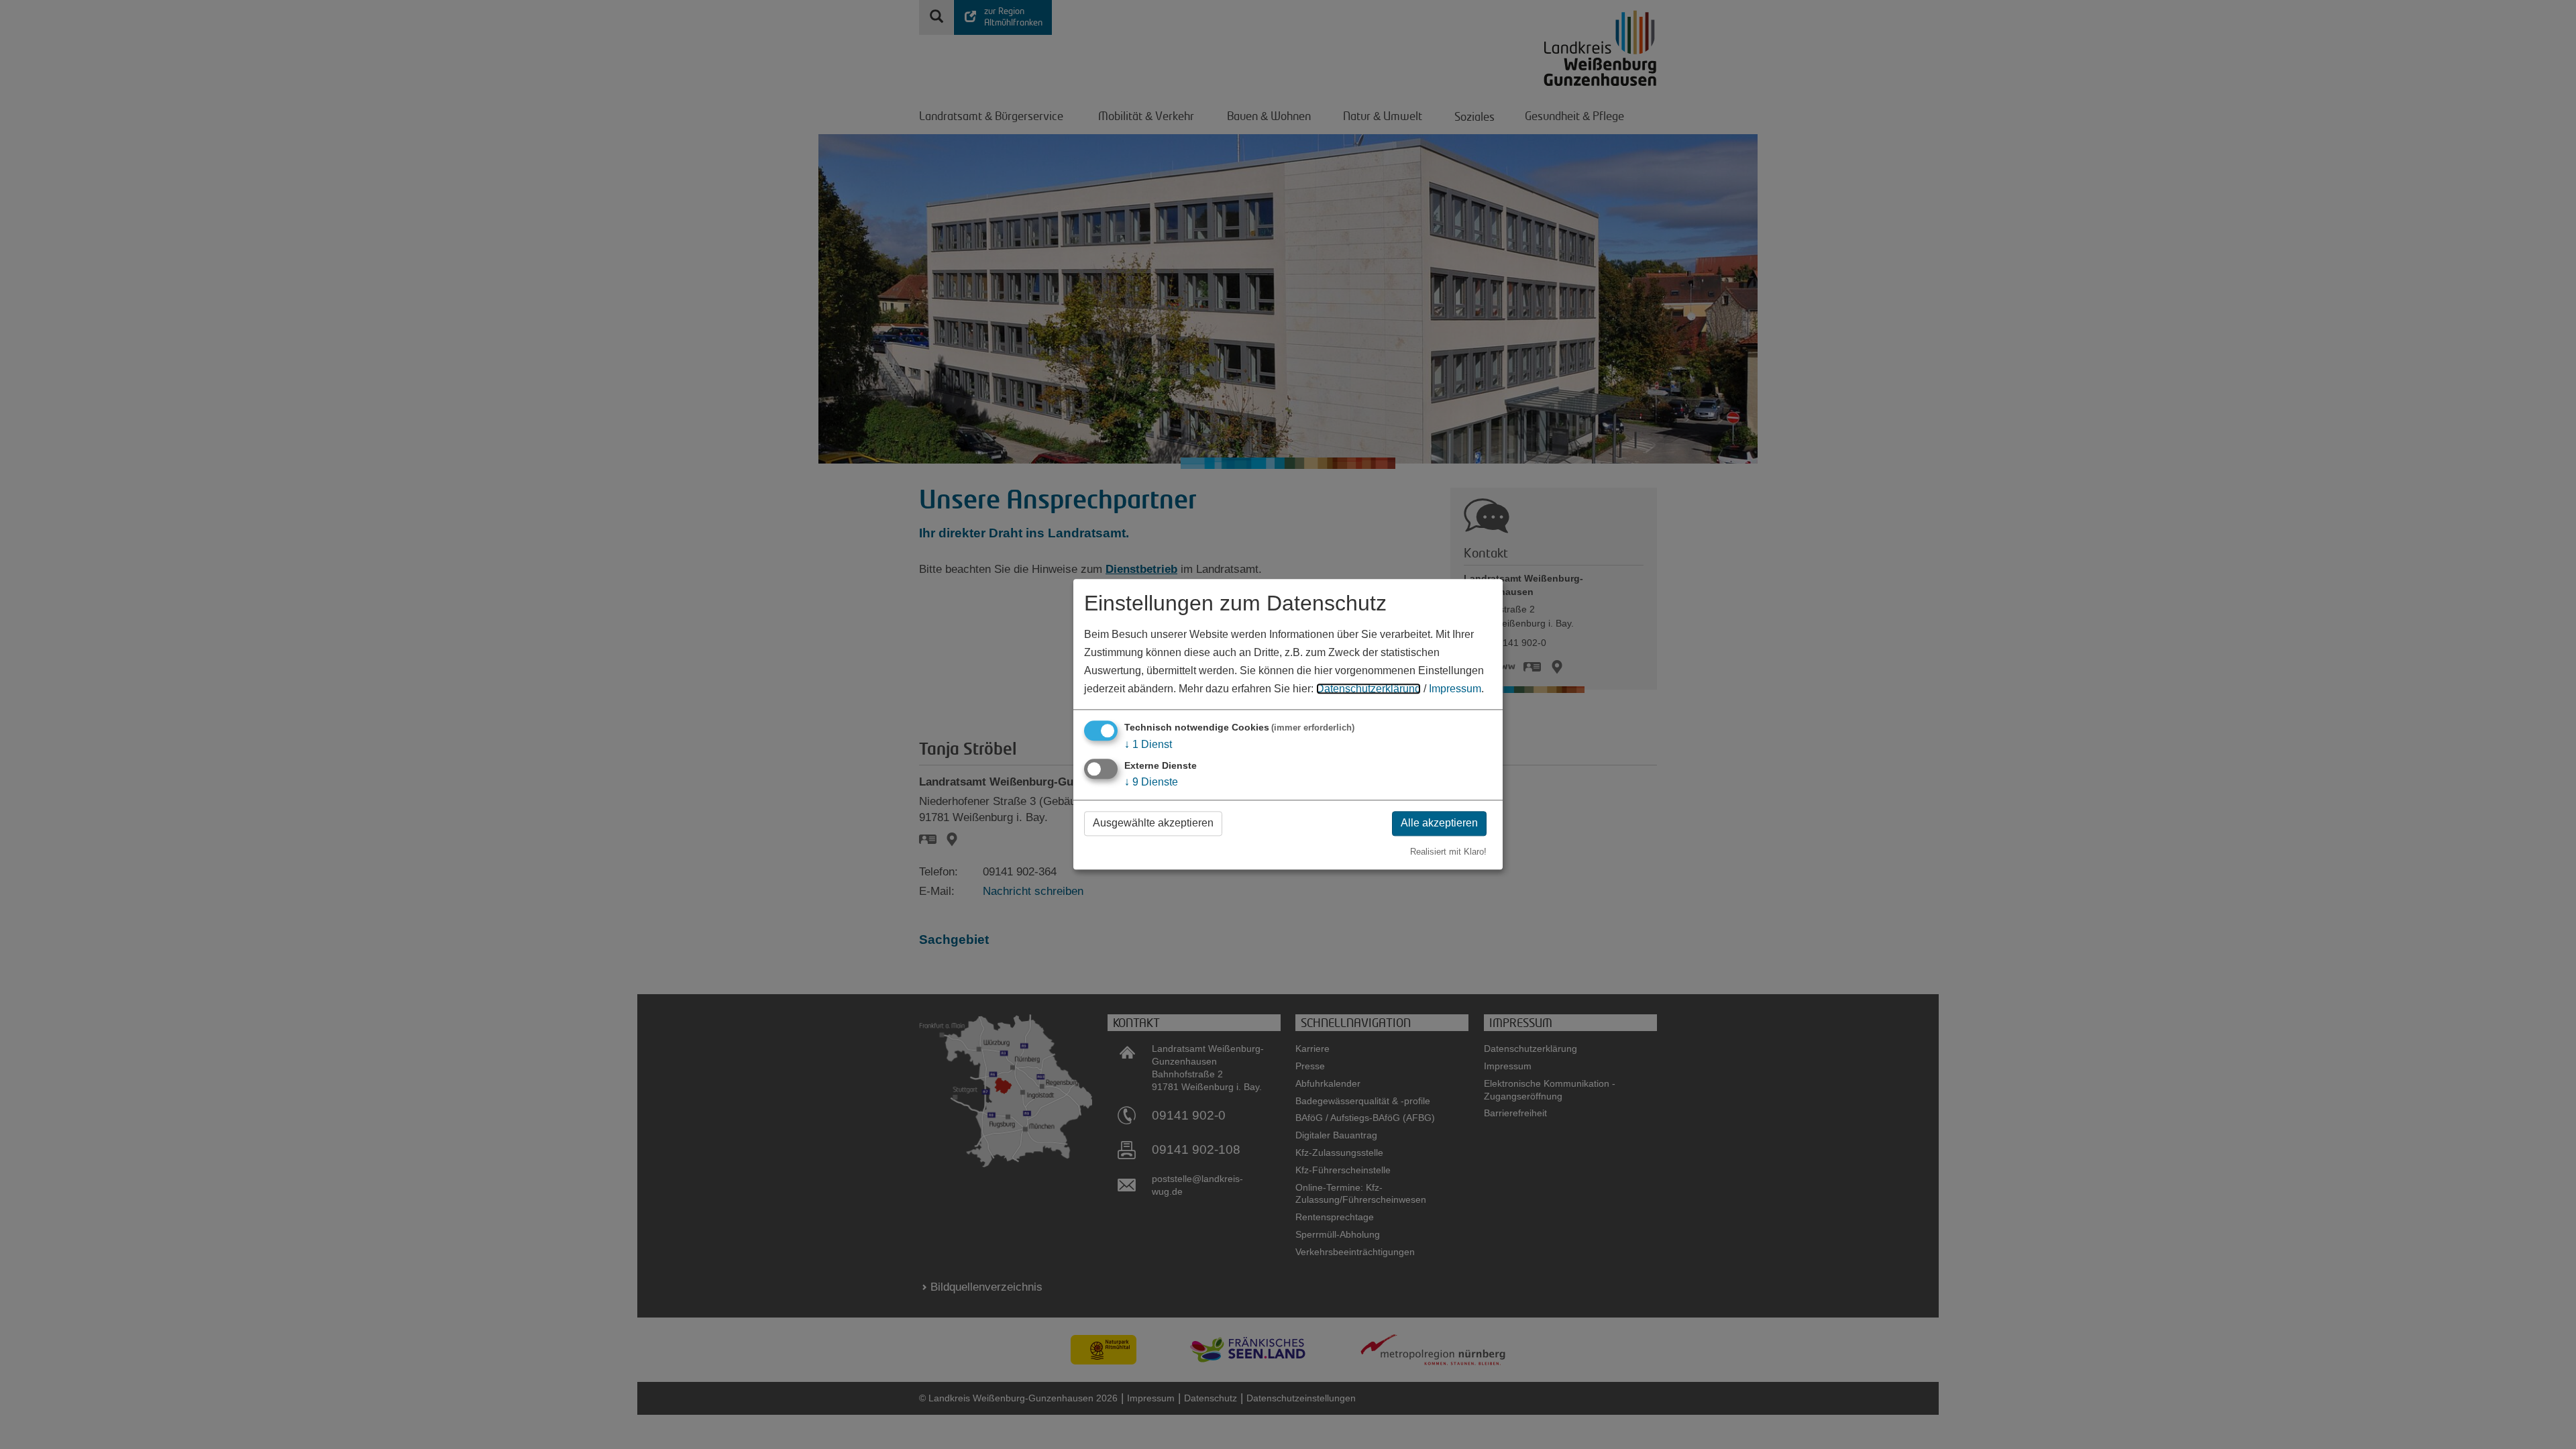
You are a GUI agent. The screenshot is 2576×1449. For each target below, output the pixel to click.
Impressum (1455, 689)
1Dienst (1148, 744)
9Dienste (1151, 782)
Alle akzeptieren (1439, 823)
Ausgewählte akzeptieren (1153, 823)
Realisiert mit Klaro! (1448, 852)
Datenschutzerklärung (1368, 689)
